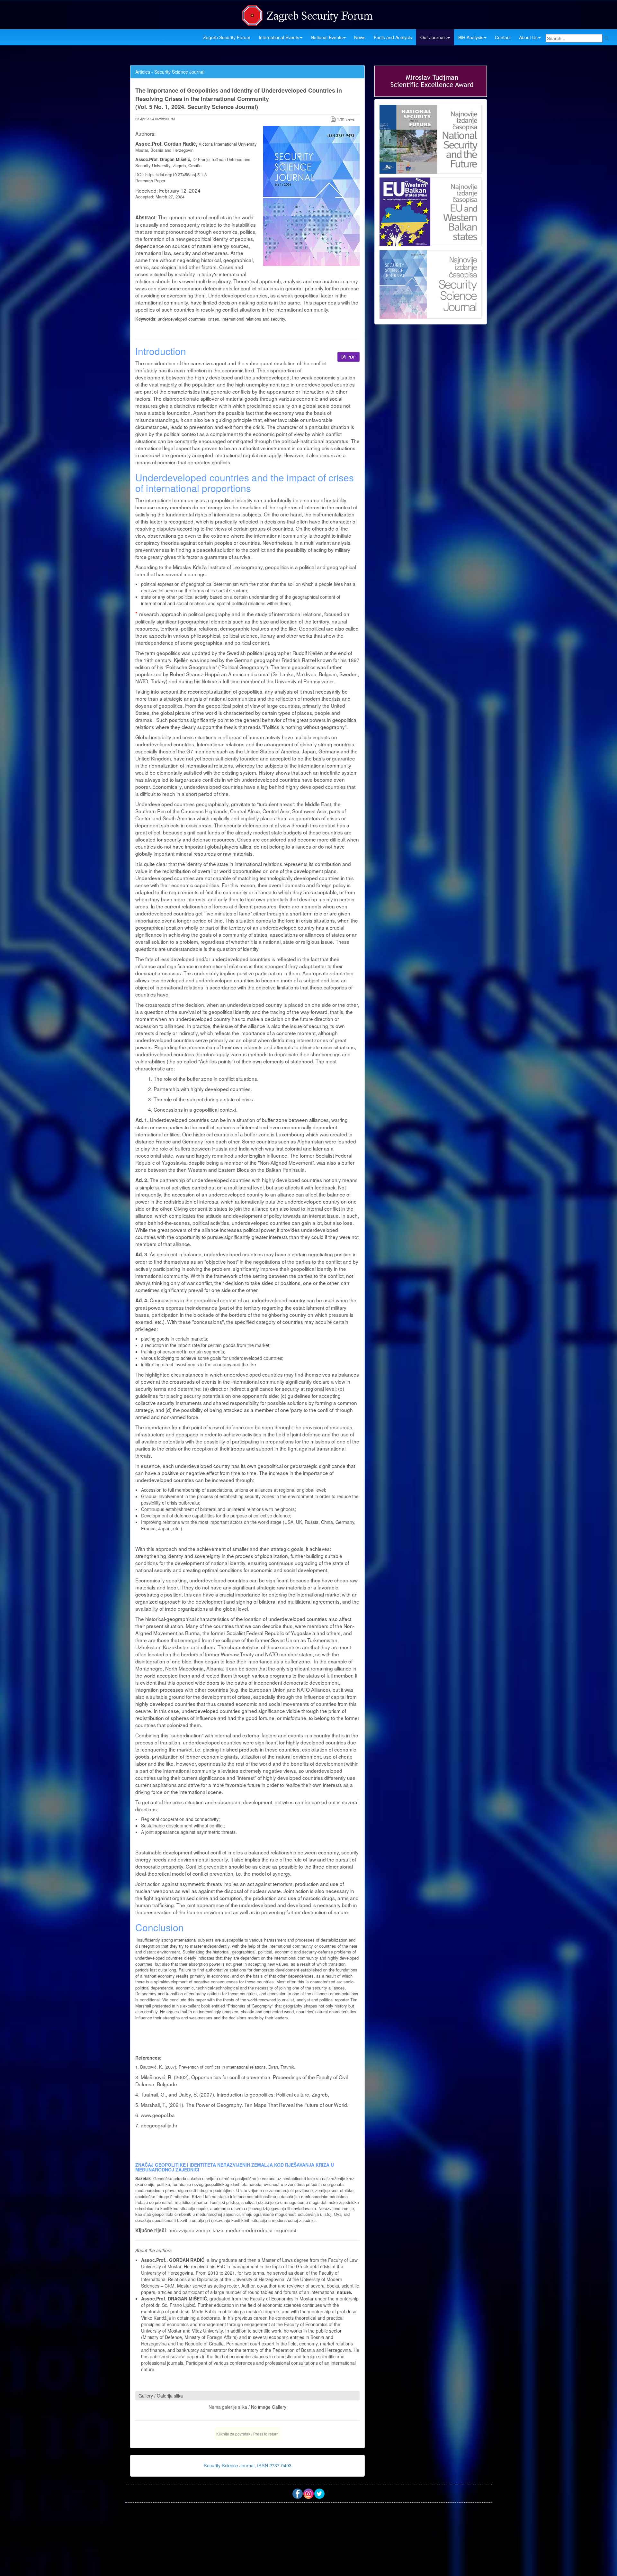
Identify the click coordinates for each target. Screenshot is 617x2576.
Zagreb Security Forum (227, 37)
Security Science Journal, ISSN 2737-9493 (248, 2465)
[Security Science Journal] (431, 283)
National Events (327, 37)
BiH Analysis (471, 37)
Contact (503, 37)
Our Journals (434, 37)
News (360, 37)
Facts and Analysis (393, 37)
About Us (528, 37)
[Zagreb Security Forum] (308, 14)
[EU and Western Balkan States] (431, 211)
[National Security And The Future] (431, 139)
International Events (279, 37)
